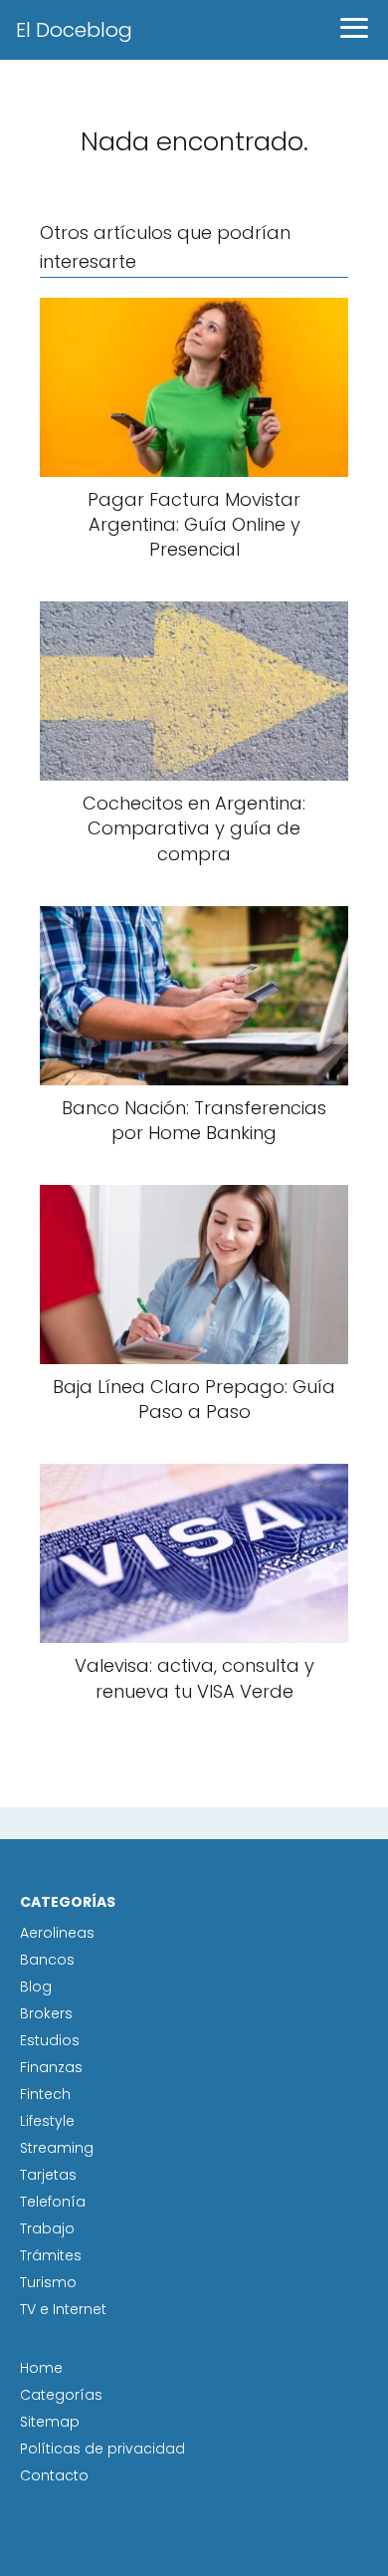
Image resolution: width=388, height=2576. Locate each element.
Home (41, 2368)
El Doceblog (74, 30)
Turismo (48, 2282)
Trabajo (47, 2228)
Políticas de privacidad (102, 2449)
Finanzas (51, 2067)
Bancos (47, 1960)
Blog (36, 1987)
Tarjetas (48, 2175)
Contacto (54, 2475)
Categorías (61, 2395)
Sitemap (50, 2422)
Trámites (51, 2255)
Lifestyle (47, 2121)
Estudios (50, 2040)
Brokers (46, 2013)
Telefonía (53, 2202)
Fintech (45, 2094)
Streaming (57, 2148)
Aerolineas (57, 1933)
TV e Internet (63, 2309)
